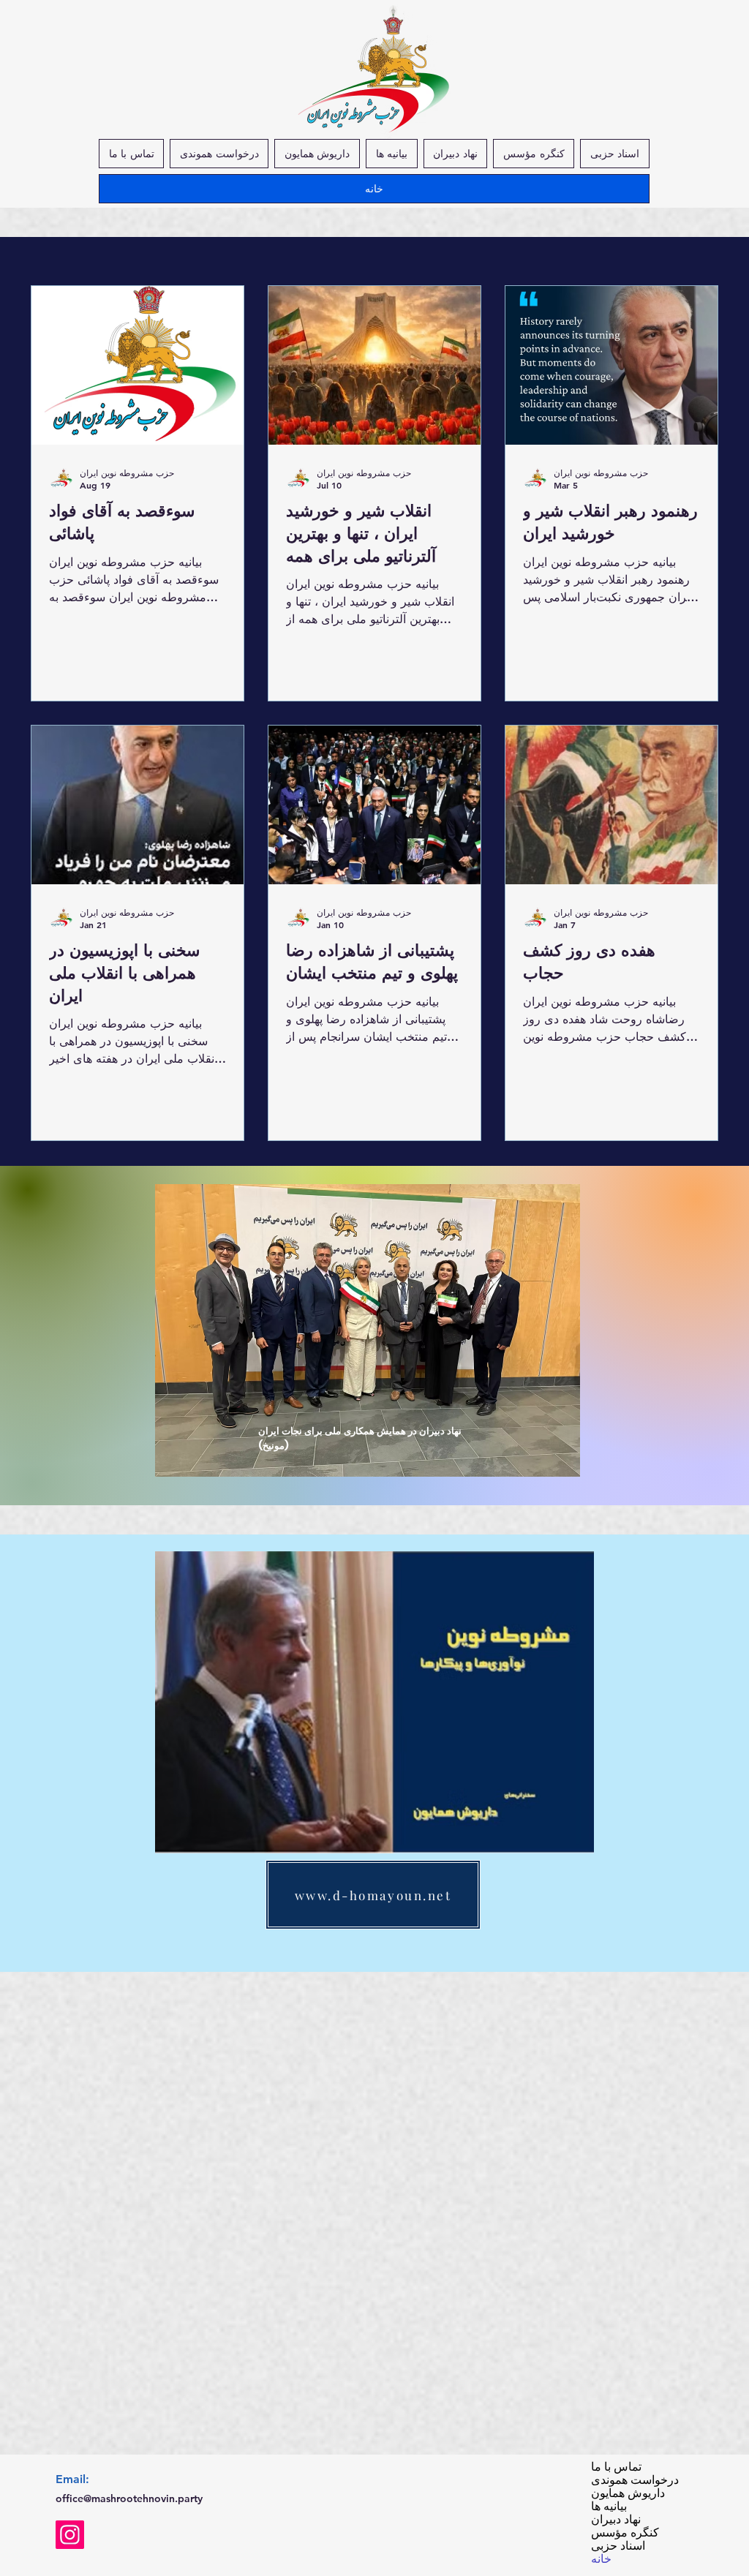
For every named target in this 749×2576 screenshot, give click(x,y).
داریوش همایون (626, 2493)
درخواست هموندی (626, 2480)
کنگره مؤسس (625, 2533)
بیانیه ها (609, 2507)
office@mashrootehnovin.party (129, 2498)
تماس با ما (616, 2467)
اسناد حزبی (618, 2546)
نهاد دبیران (616, 2520)
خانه (601, 2559)
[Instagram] (70, 2535)
